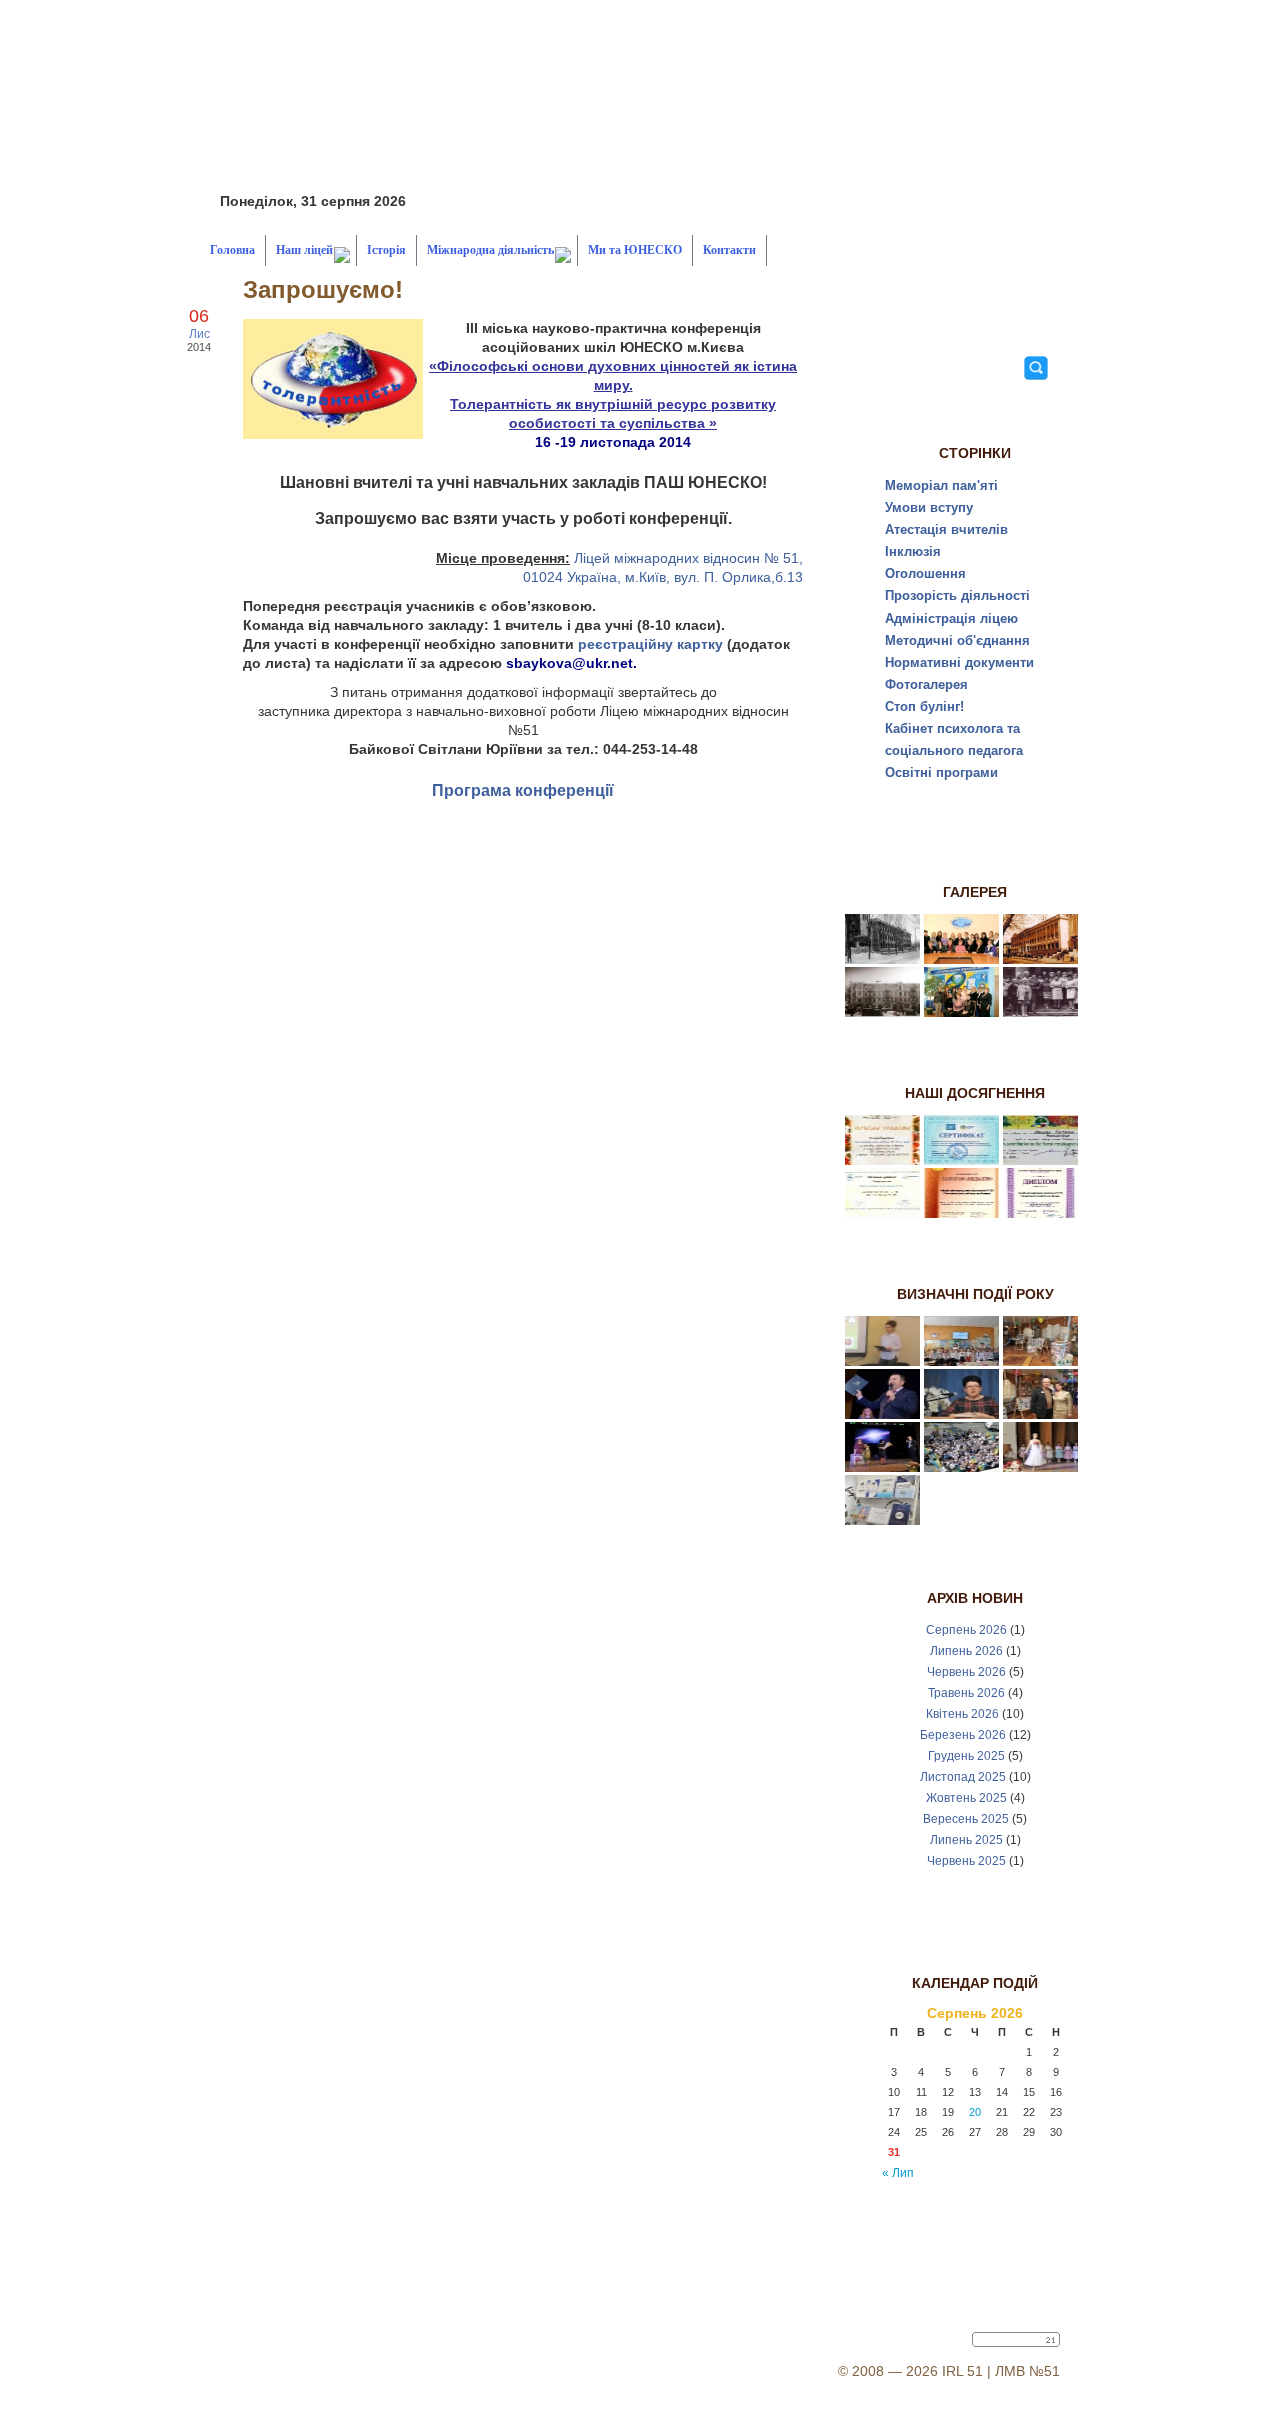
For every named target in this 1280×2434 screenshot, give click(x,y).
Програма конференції (523, 790)
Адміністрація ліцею (951, 618)
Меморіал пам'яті (941, 485)
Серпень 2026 (966, 1630)
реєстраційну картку (650, 644)
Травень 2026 (966, 1693)
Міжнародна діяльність (490, 250)
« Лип (898, 2173)
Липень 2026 (966, 1651)
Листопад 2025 (963, 1777)
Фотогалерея (926, 684)
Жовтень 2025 (966, 1798)
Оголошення (925, 573)
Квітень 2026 (962, 1714)
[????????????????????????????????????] (961, 1414)
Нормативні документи (959, 662)
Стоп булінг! (924, 706)
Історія (386, 250)
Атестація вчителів (946, 529)
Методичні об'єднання (957, 640)
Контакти (729, 250)
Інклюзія (913, 551)
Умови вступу (929, 507)
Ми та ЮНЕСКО (635, 250)
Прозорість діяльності (957, 595)
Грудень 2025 (966, 1756)
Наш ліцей (304, 250)
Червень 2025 (966, 1861)
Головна (232, 250)
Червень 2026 (966, 1672)
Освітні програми (941, 772)
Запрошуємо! (323, 289)
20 (975, 2112)
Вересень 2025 (966, 1819)
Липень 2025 (966, 1840)
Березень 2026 (963, 1735)
